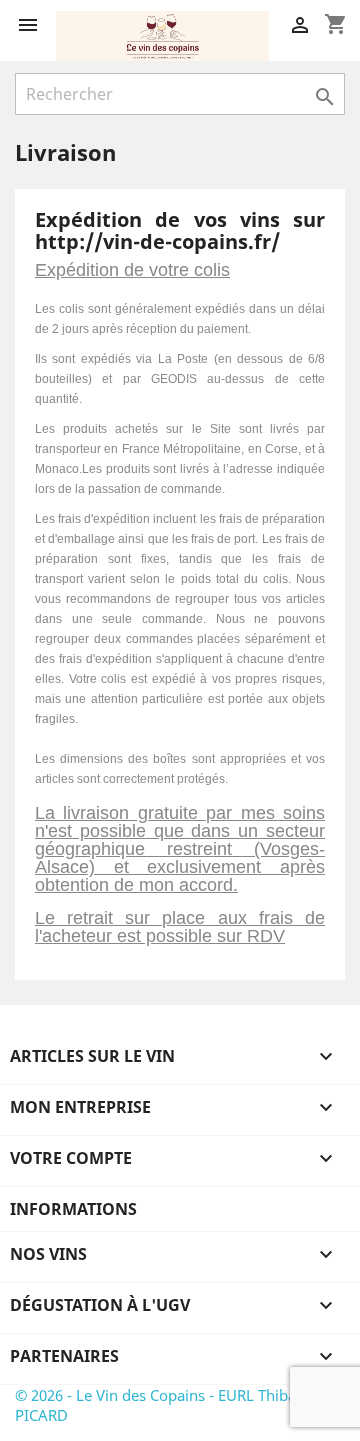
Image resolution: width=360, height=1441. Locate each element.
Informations (73, 1209)
